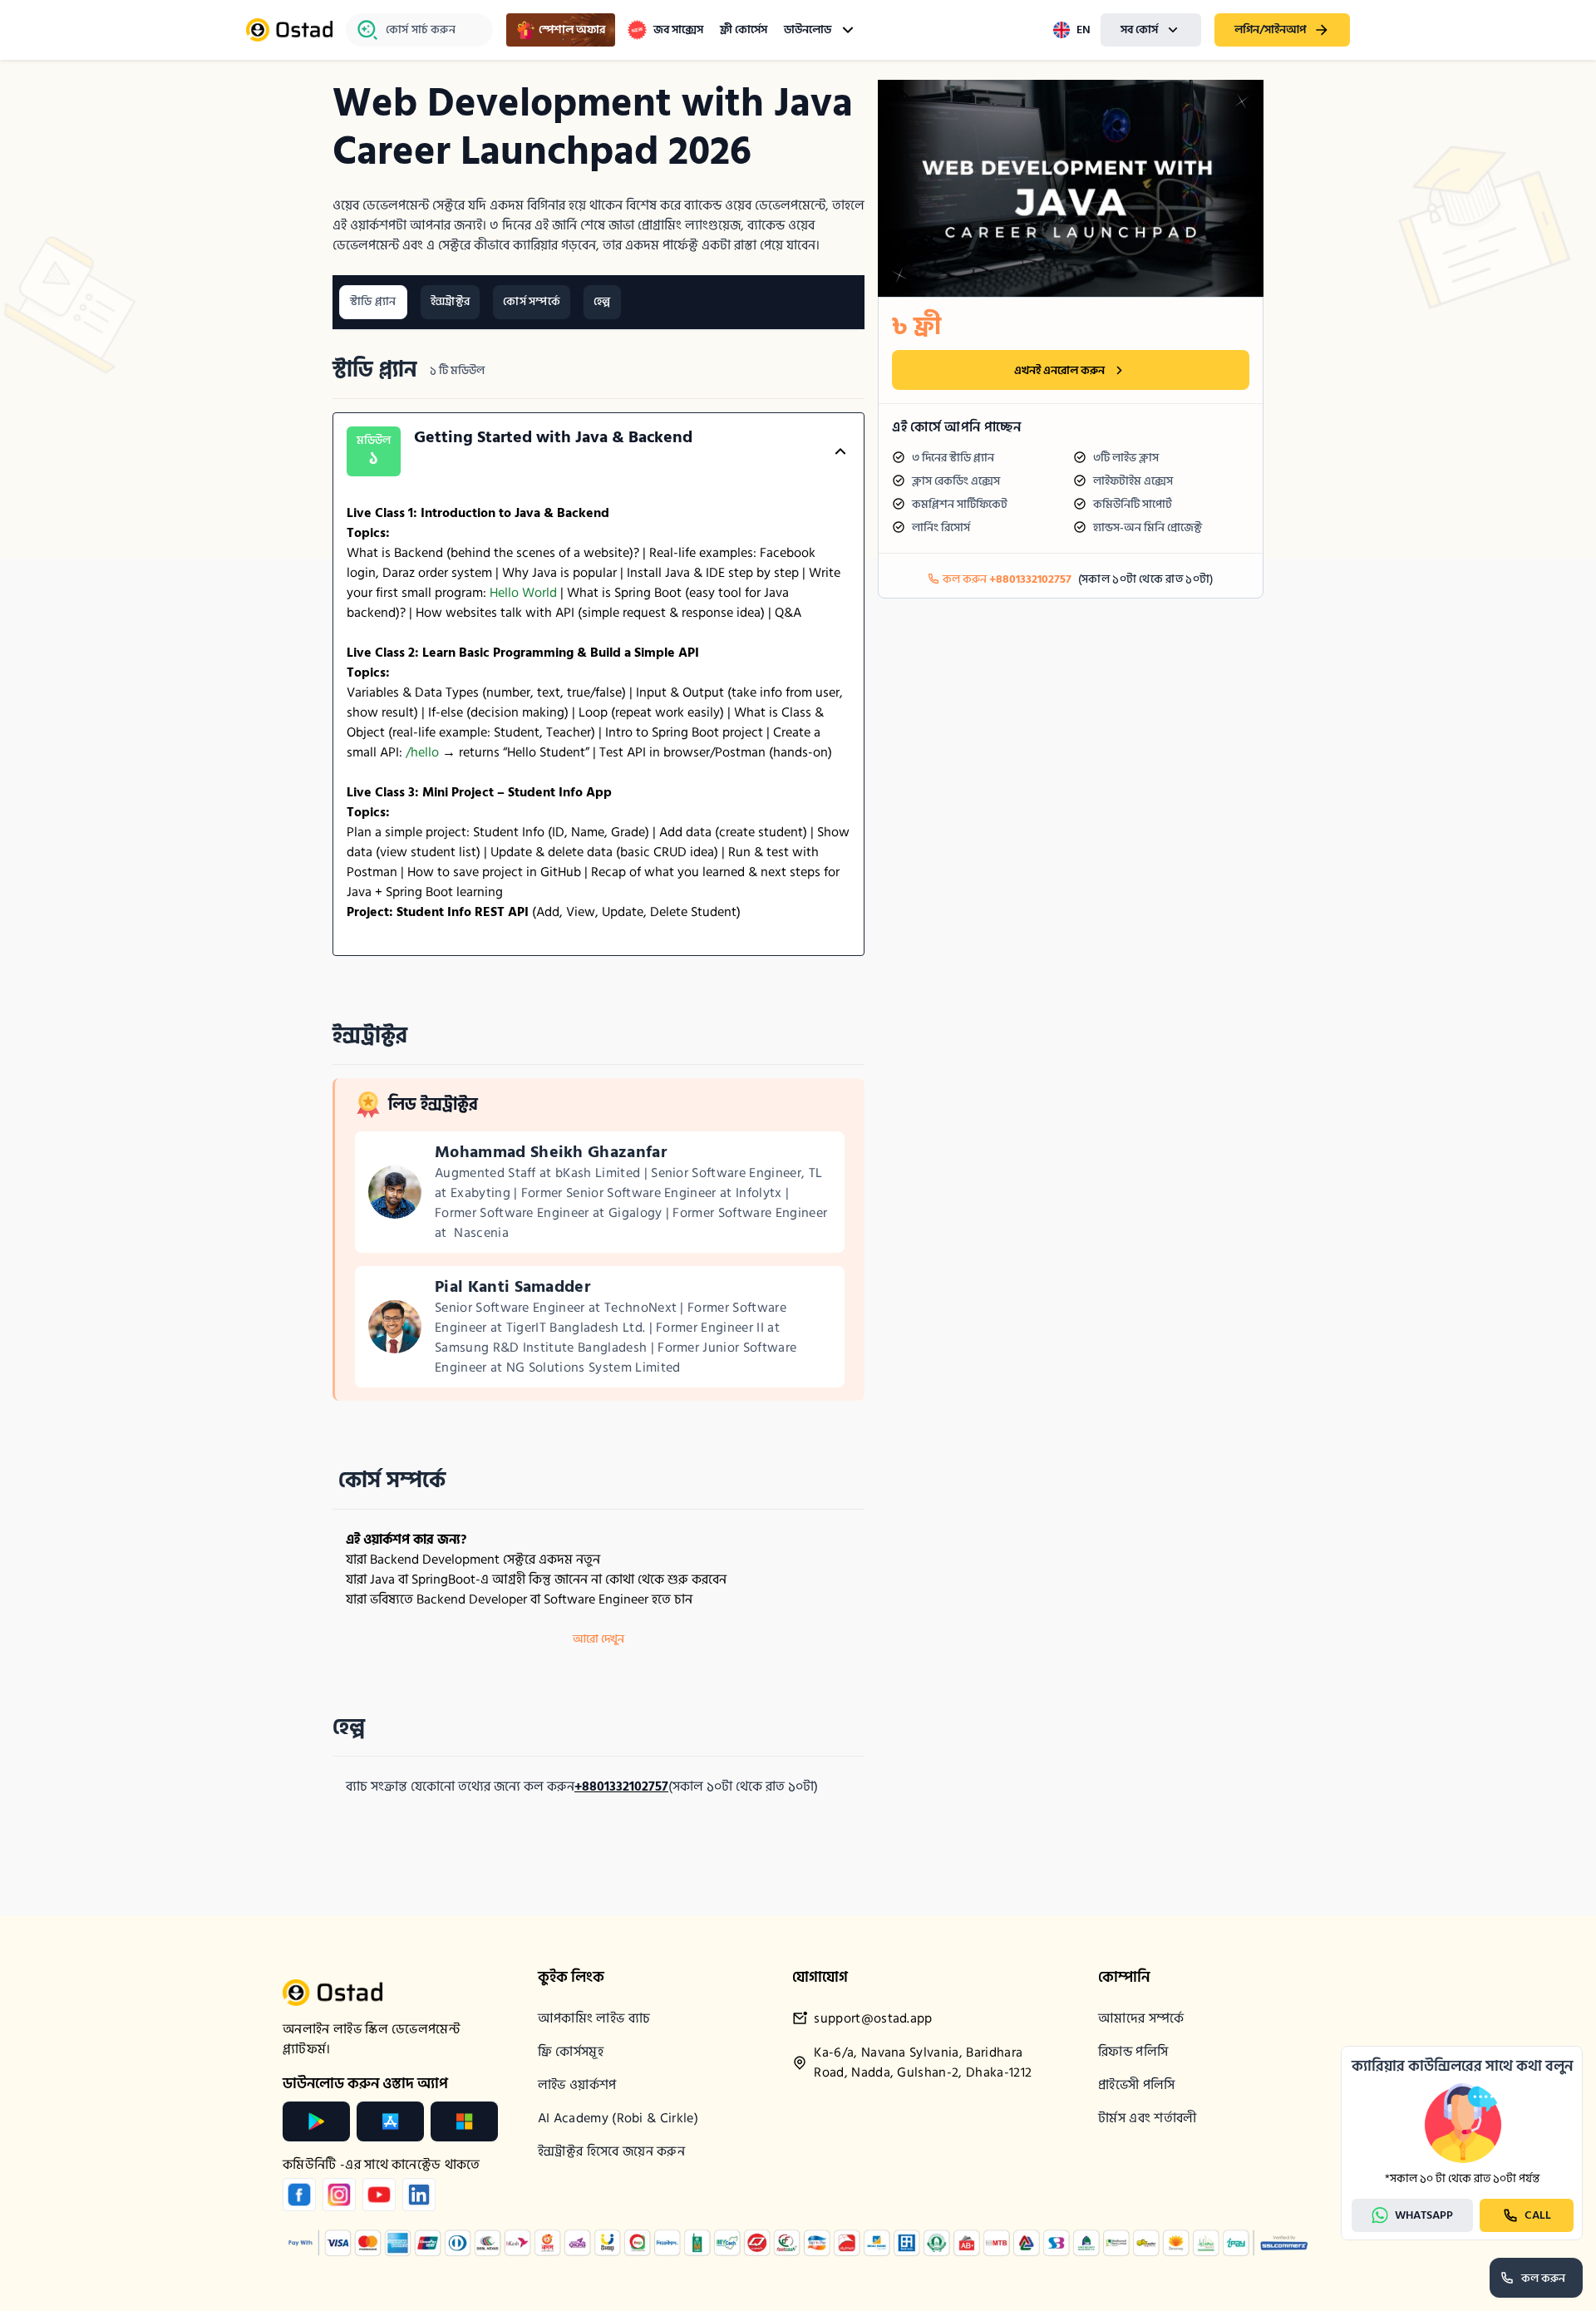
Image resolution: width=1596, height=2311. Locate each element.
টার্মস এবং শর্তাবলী (1148, 2118)
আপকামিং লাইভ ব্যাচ (594, 2018)
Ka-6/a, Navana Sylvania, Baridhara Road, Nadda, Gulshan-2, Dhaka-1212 (923, 2063)
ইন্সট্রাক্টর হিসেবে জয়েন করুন (611, 2151)
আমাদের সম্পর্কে (1141, 2018)
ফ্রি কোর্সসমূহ (571, 2052)
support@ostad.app (873, 2019)
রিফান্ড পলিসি (1133, 2052)
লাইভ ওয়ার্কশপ (577, 2085)
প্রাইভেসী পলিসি (1137, 2085)
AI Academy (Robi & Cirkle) (618, 2118)
